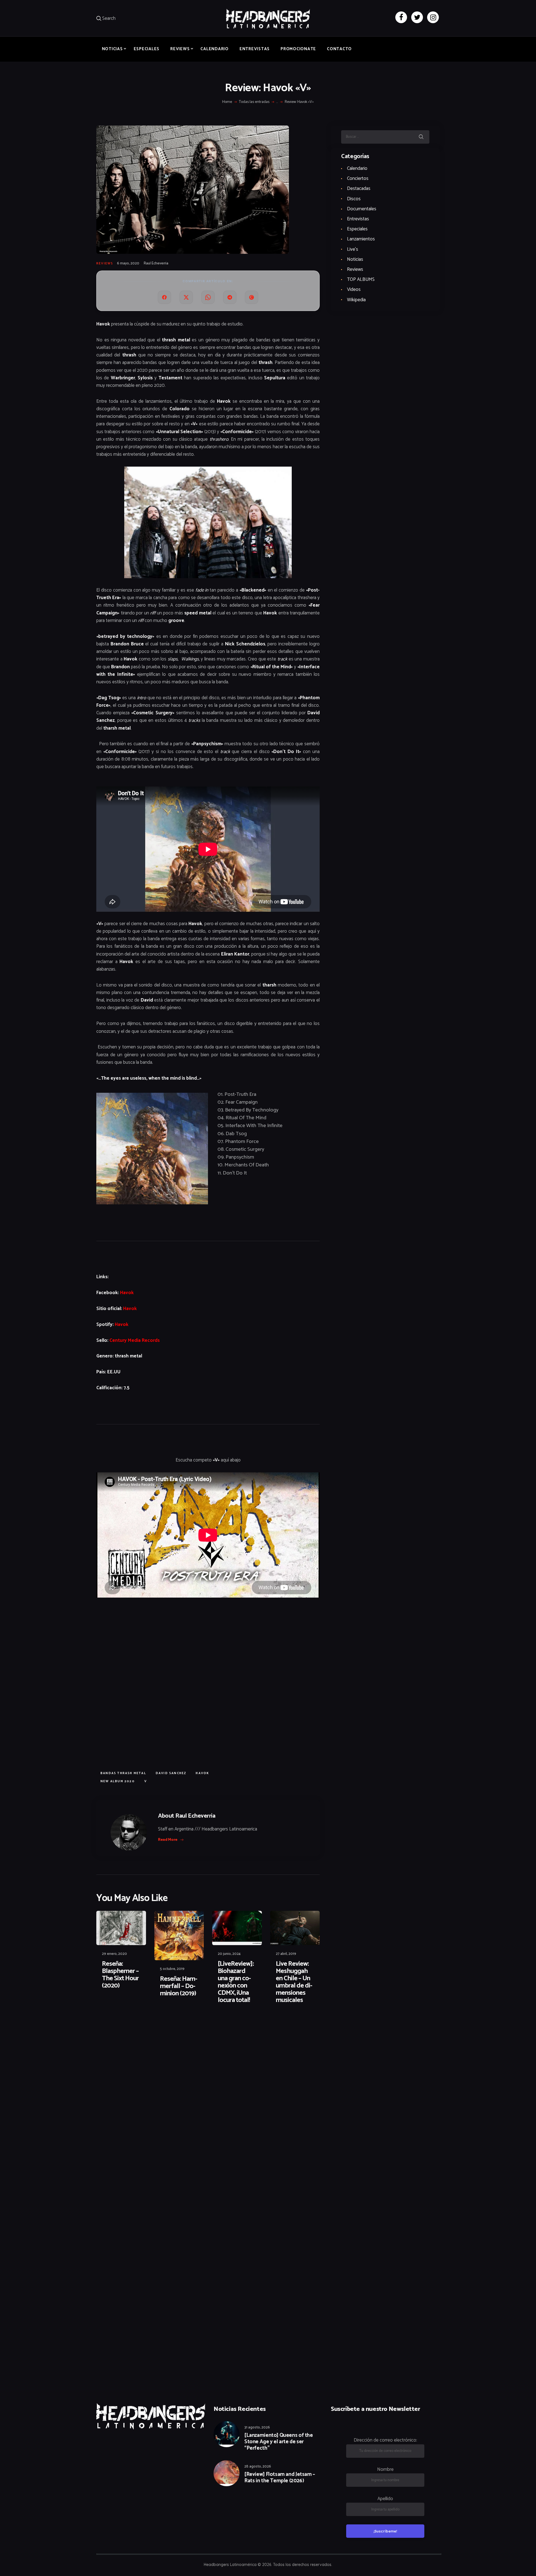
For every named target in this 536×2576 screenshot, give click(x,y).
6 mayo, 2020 (128, 263)
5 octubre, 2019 (172, 1969)
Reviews (105, 264)
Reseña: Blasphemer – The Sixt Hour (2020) (120, 1975)
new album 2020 (118, 1781)
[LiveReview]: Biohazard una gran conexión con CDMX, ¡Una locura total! (236, 1982)
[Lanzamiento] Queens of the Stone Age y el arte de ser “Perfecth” (279, 2442)
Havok (127, 1293)
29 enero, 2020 (114, 1954)
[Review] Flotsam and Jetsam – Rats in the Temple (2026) (280, 2478)
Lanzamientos (361, 239)
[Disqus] (140, 2026)
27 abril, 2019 (286, 1954)
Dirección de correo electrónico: (385, 2440)
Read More (168, 1840)
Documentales (362, 209)
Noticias (355, 259)
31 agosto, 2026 (257, 2427)
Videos (354, 290)
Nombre (385, 2469)
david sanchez (171, 1773)
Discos (354, 199)
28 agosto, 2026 (258, 2467)
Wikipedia (356, 300)
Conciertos (358, 179)
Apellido (385, 2499)
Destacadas (359, 189)
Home (227, 102)
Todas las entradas (254, 102)
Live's (353, 249)
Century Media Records (135, 1340)
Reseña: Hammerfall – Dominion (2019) (179, 1986)
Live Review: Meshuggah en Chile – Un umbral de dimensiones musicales (294, 1982)
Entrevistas (358, 219)
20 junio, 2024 (229, 1954)
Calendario (357, 168)
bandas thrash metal (123, 1773)
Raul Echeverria (156, 263)
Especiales (357, 229)
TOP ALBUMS (361, 279)
